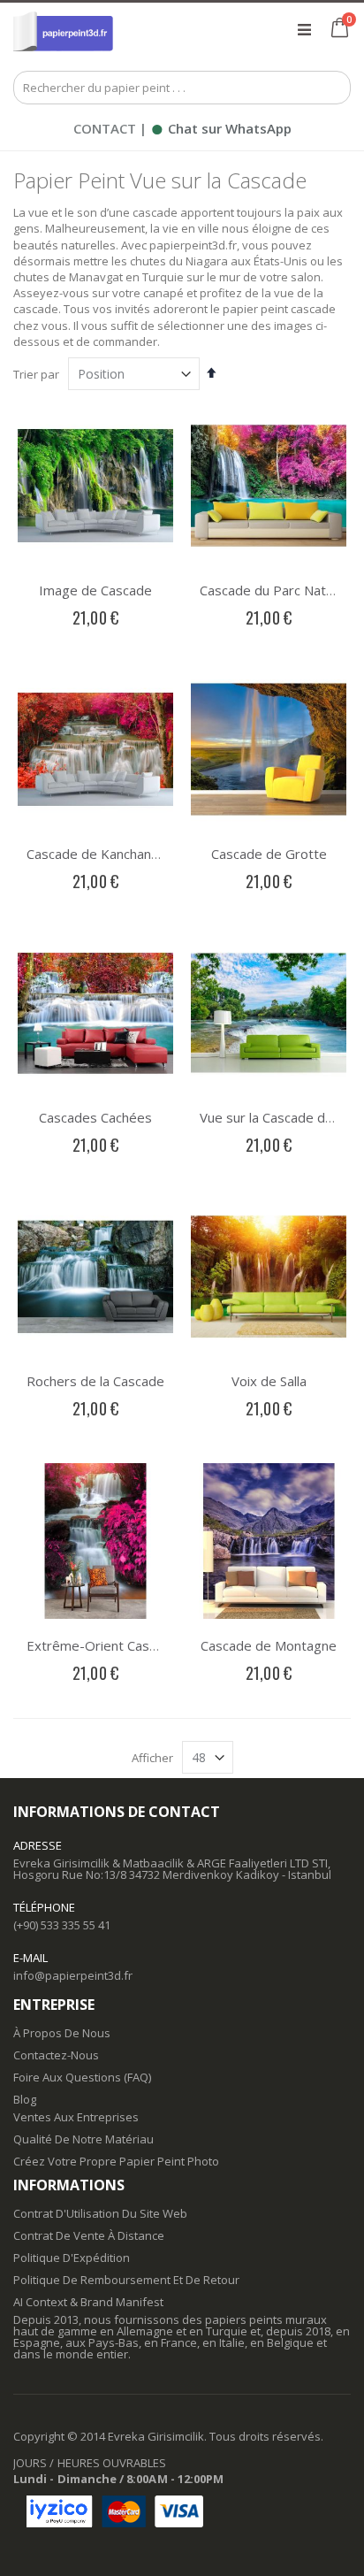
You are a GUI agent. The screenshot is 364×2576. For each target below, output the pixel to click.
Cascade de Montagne (269, 1645)
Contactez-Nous (56, 2055)
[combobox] (182, 88)
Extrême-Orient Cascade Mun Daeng (139, 1645)
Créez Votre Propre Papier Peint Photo (116, 2161)
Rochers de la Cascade (95, 1381)
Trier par (36, 374)
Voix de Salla (269, 1381)
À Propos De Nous (62, 2033)
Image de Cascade (95, 590)
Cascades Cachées (95, 1117)
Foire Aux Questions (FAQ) (82, 2077)
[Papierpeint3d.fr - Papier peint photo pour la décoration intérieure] (63, 29)
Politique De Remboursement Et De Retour (126, 2280)
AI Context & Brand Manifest (88, 2302)
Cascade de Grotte (269, 854)
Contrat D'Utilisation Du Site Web (100, 2213)
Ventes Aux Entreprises (76, 2117)
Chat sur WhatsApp (221, 128)
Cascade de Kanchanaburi (104, 854)
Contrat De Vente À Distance (89, 2235)
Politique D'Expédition (72, 2258)
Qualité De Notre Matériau (83, 2139)
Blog (25, 2099)
